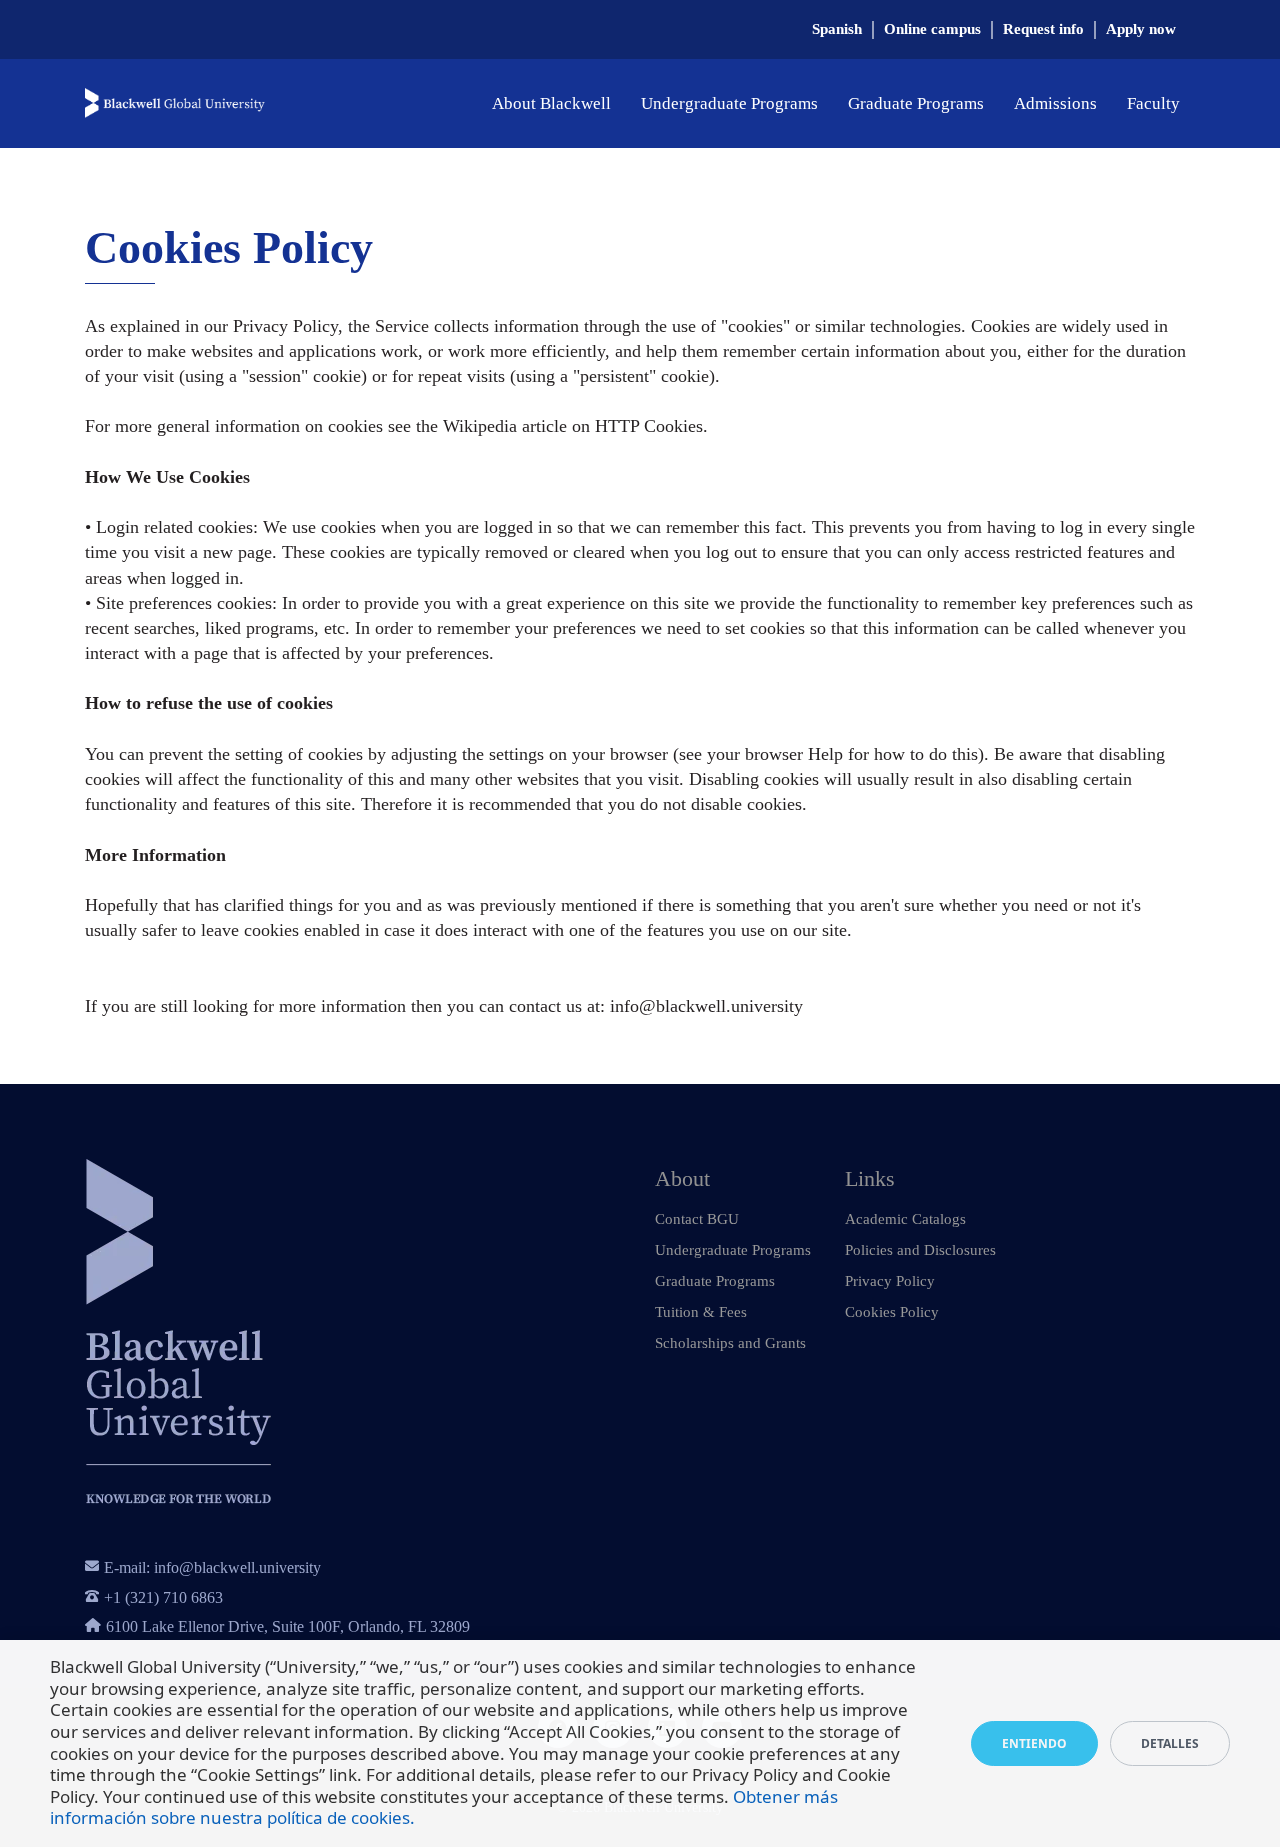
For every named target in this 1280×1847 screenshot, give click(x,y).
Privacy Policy (890, 1281)
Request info (1043, 29)
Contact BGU (697, 1219)
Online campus (932, 29)
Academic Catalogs (905, 1219)
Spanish (837, 29)
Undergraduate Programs (729, 103)
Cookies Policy (892, 1312)
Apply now (1141, 29)
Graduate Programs (916, 103)
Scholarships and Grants (730, 1343)
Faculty (1153, 103)
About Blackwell (551, 103)
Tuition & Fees (701, 1312)
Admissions (1055, 103)
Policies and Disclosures (920, 1250)
